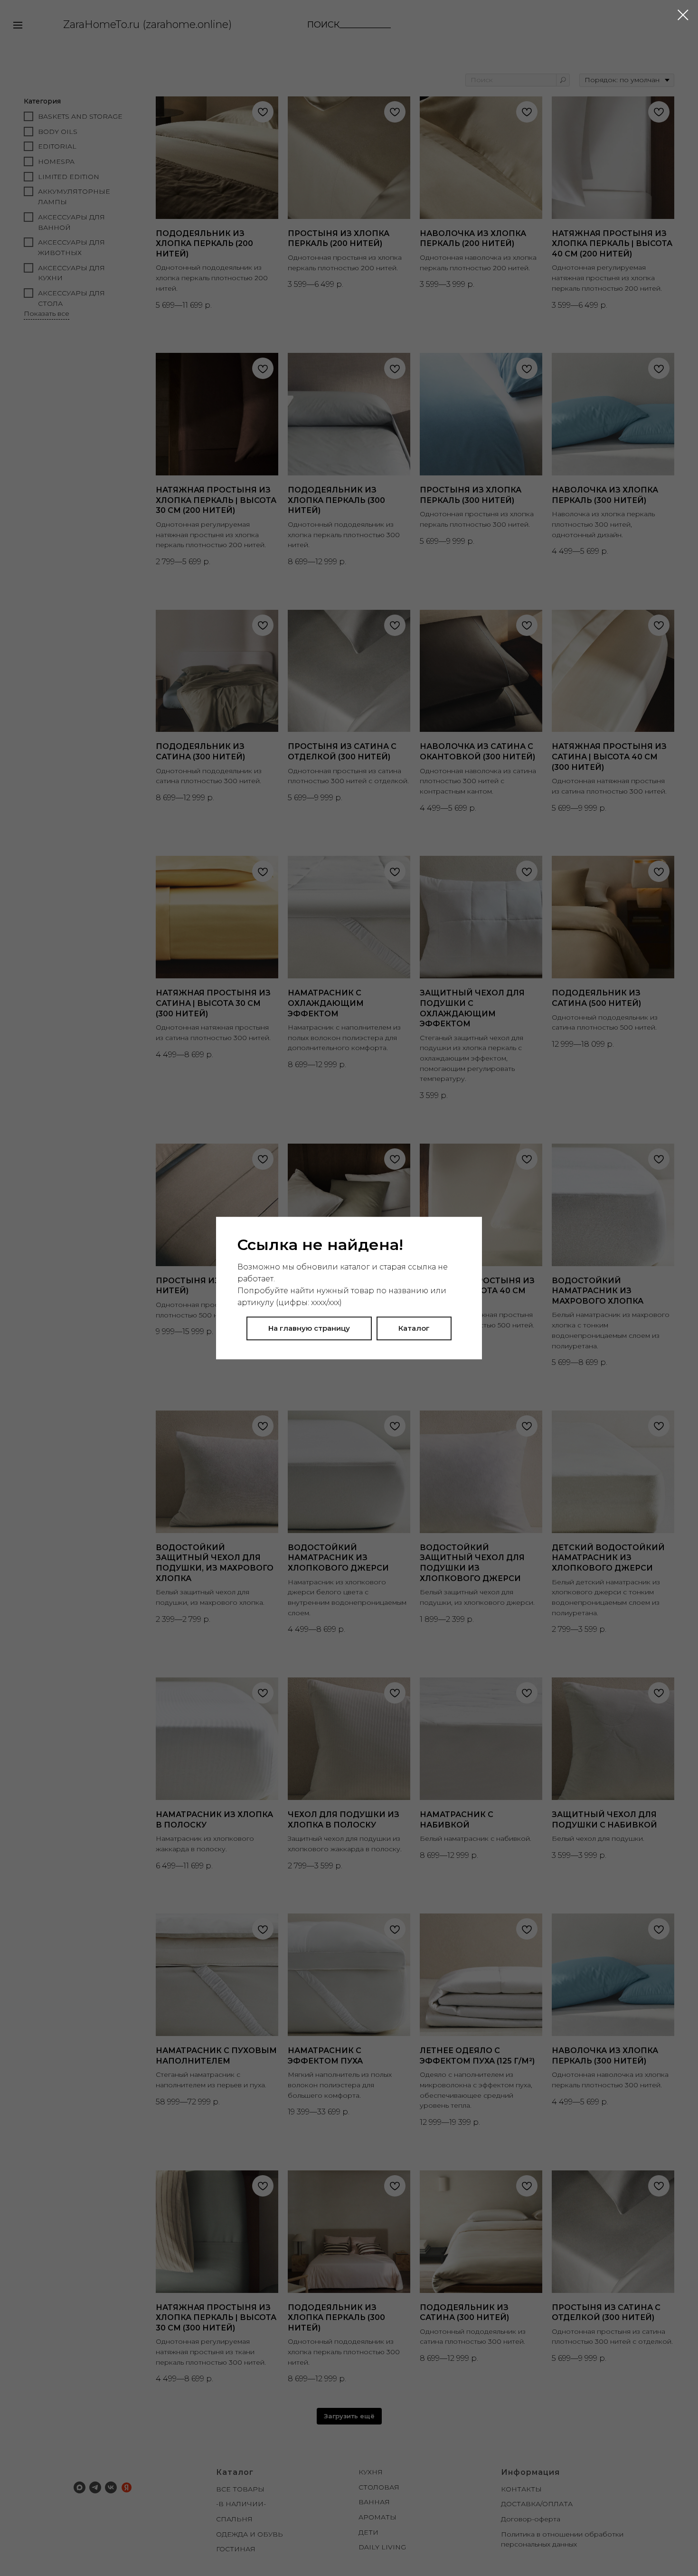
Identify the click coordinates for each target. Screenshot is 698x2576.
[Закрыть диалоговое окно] (683, 15)
